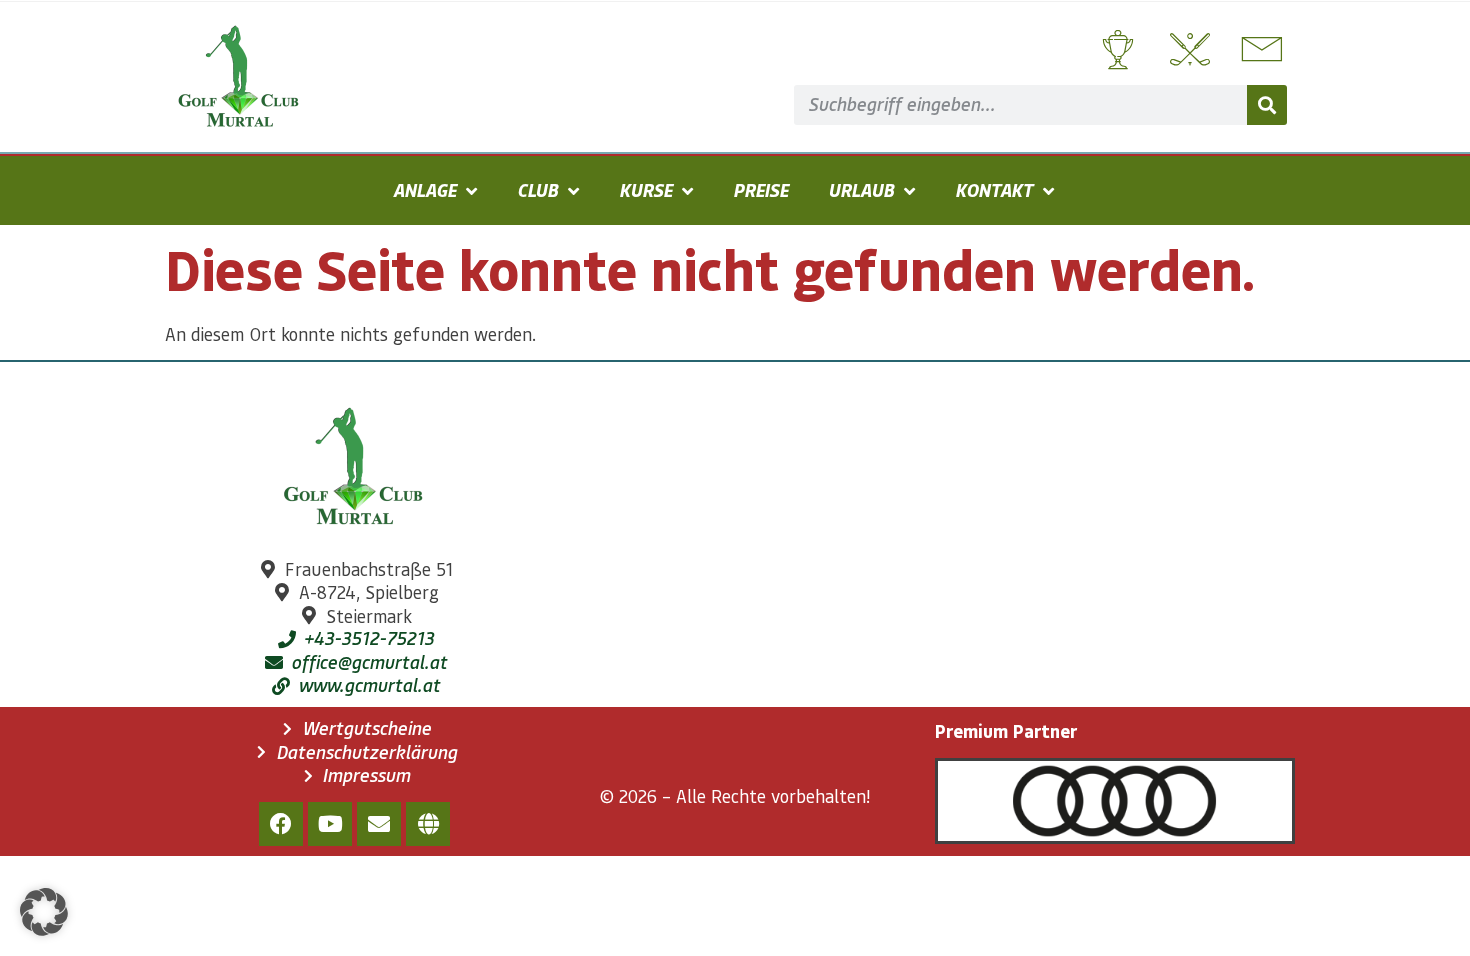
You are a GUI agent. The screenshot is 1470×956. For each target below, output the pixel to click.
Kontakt (994, 190)
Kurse (645, 190)
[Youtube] (330, 824)
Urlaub (861, 190)
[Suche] (1267, 105)
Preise (760, 190)
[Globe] (428, 824)
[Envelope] (379, 824)
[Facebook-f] (281, 824)
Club (537, 190)
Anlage (424, 190)
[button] (44, 912)
